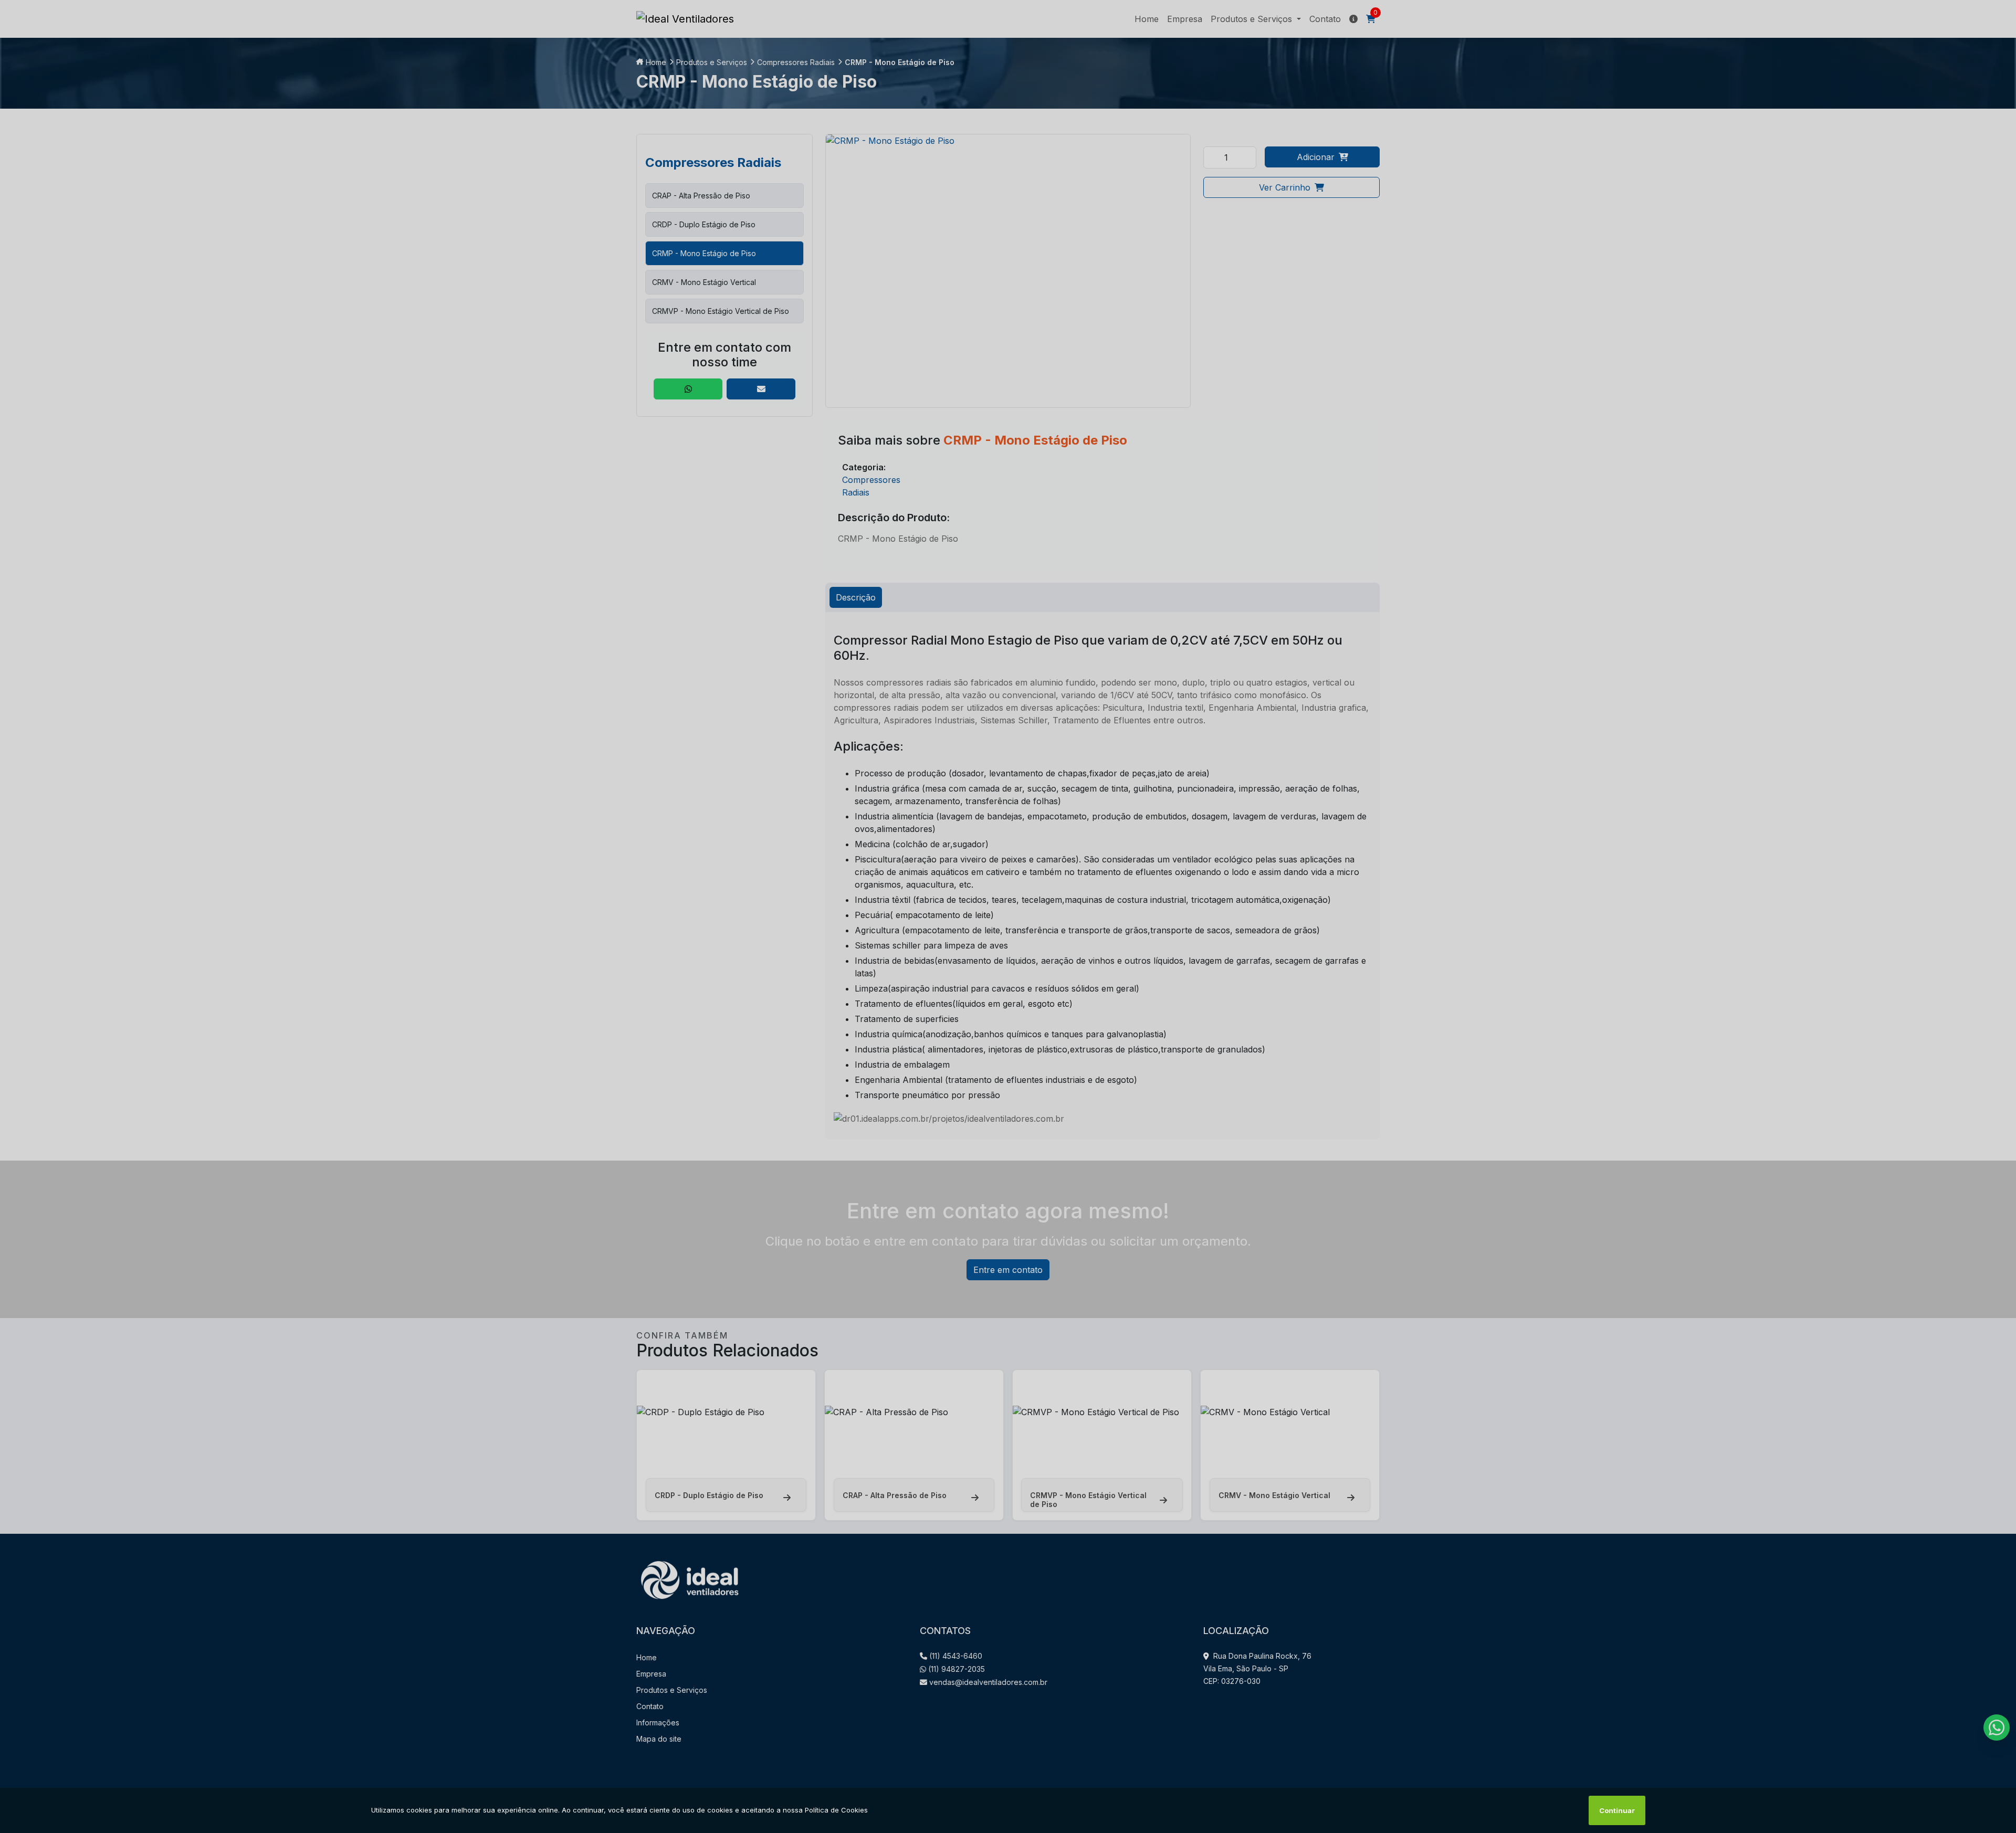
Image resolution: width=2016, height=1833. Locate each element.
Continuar (1617, 1810)
